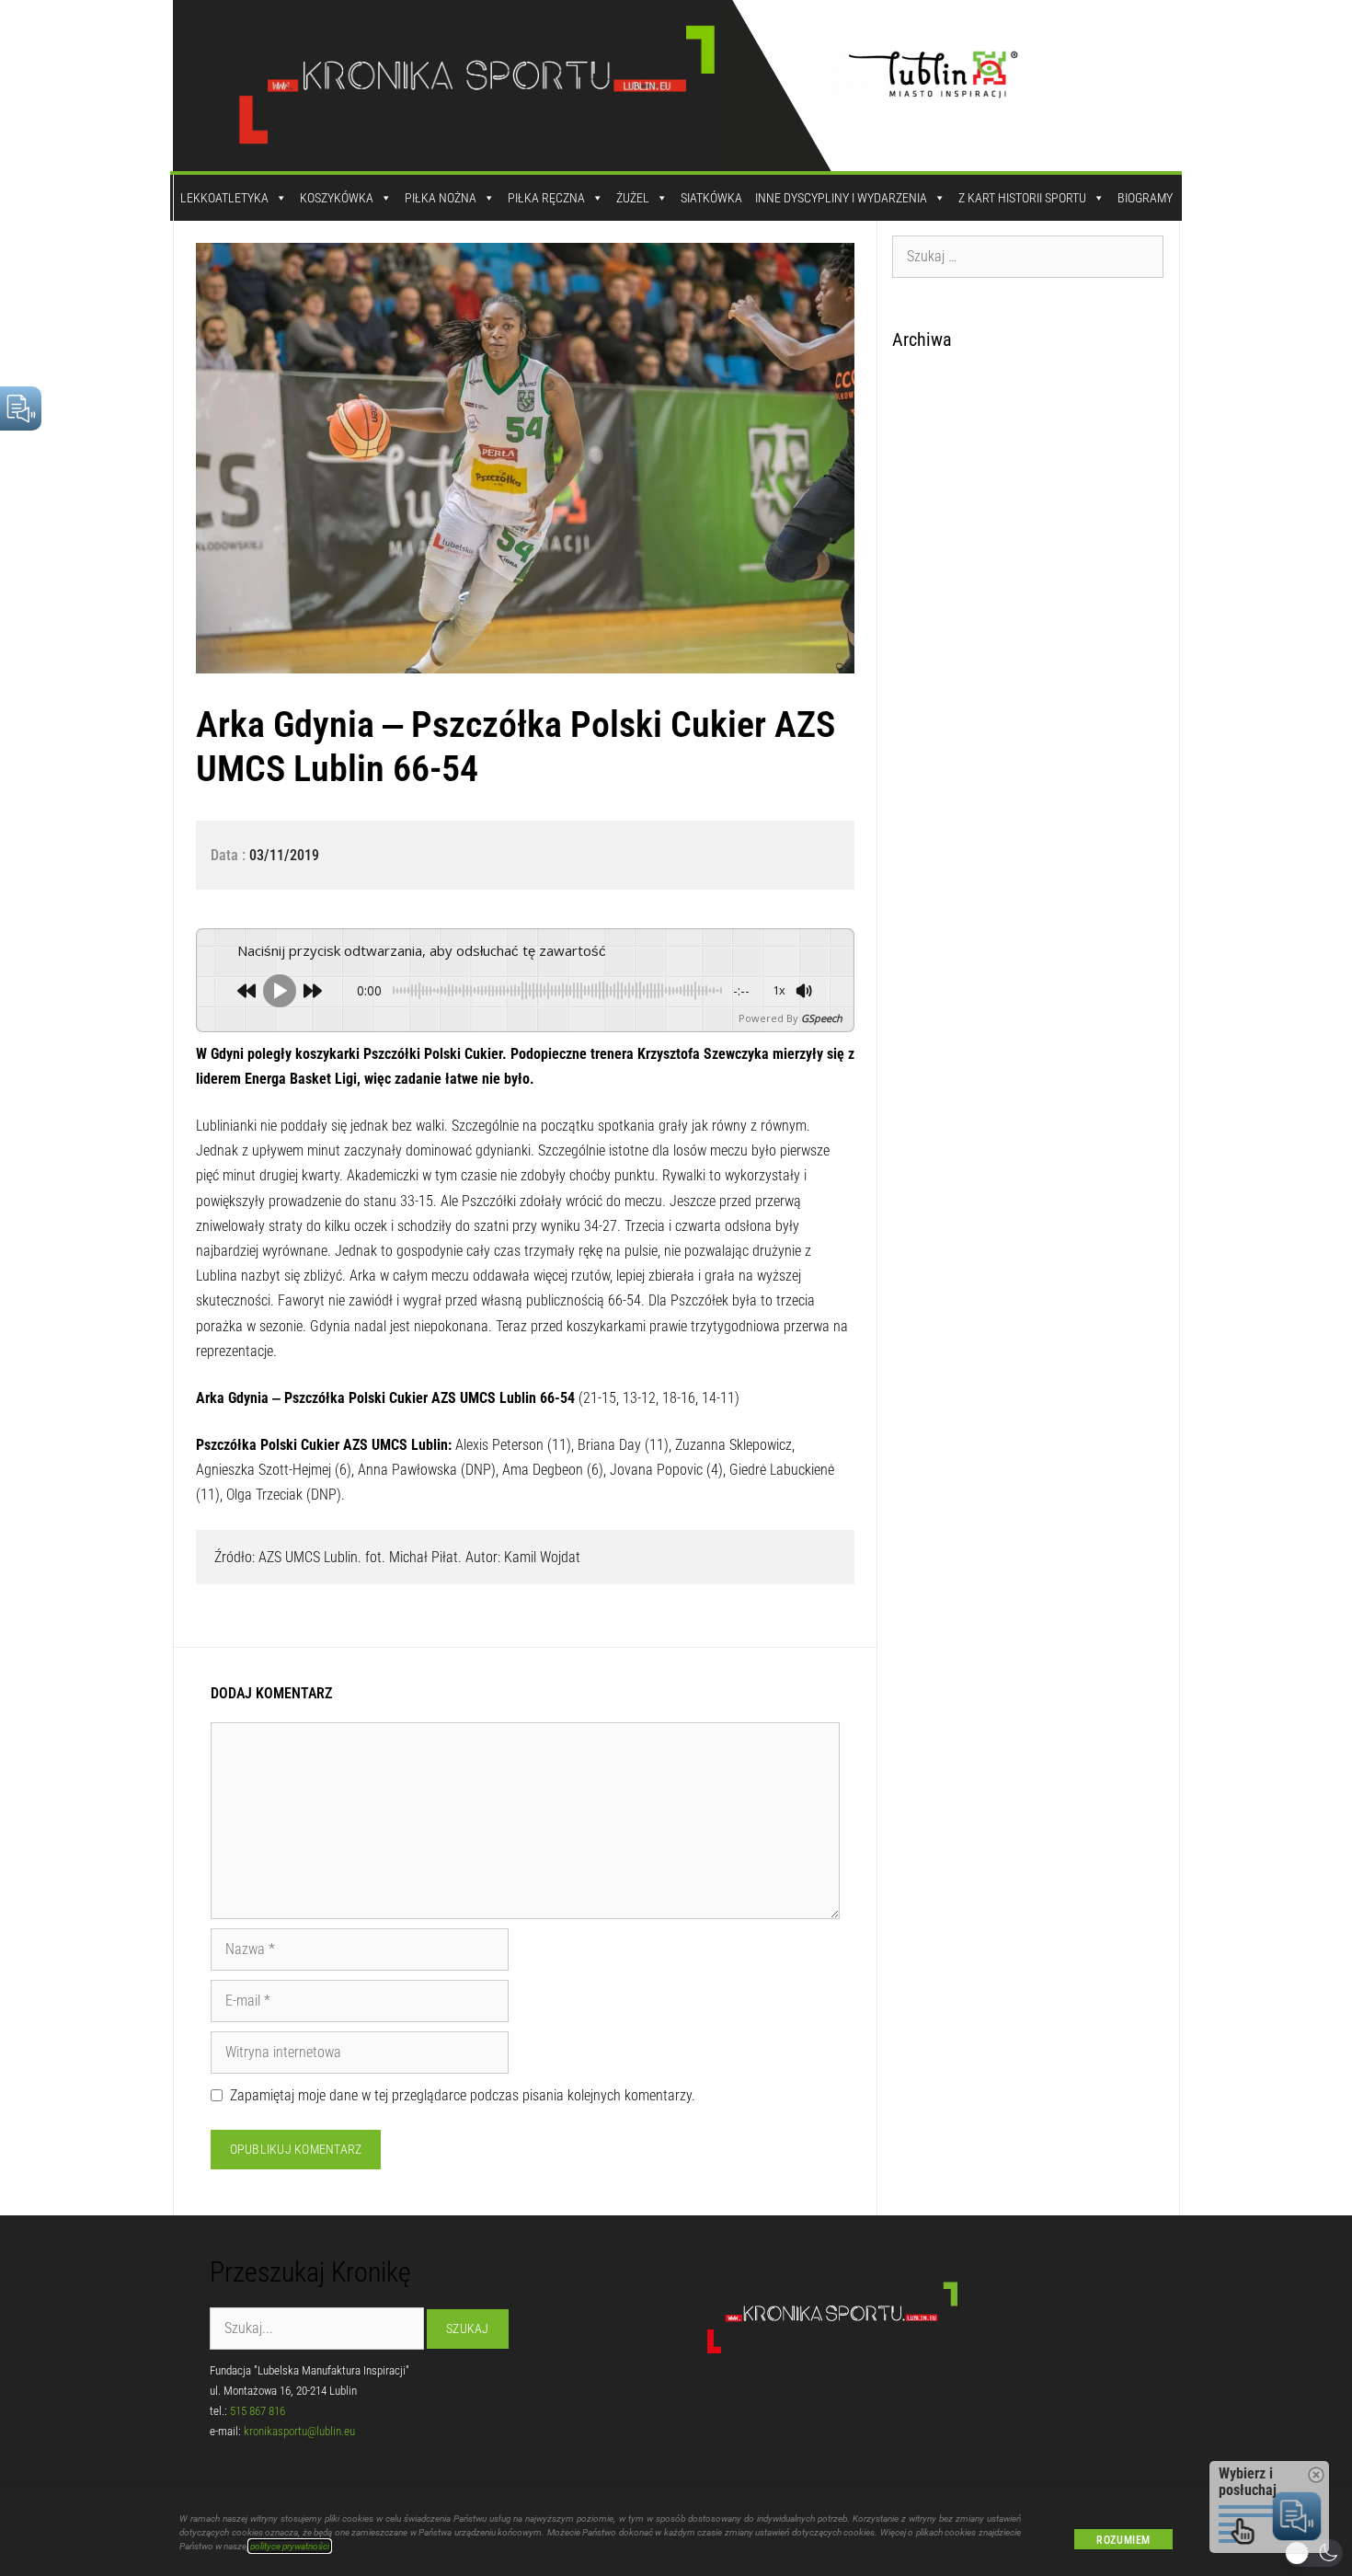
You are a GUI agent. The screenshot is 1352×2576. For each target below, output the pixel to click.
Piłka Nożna (441, 198)
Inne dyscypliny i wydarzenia (841, 198)
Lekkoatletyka (224, 198)
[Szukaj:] (1028, 256)
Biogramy (1145, 198)
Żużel (633, 198)
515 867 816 (258, 2411)
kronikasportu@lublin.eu (299, 2431)
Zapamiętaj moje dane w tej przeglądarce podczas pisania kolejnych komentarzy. (463, 2095)
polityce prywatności (290, 2546)
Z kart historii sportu (1022, 198)
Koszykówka (337, 198)
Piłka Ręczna (546, 198)
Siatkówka (711, 198)
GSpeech (822, 1018)
